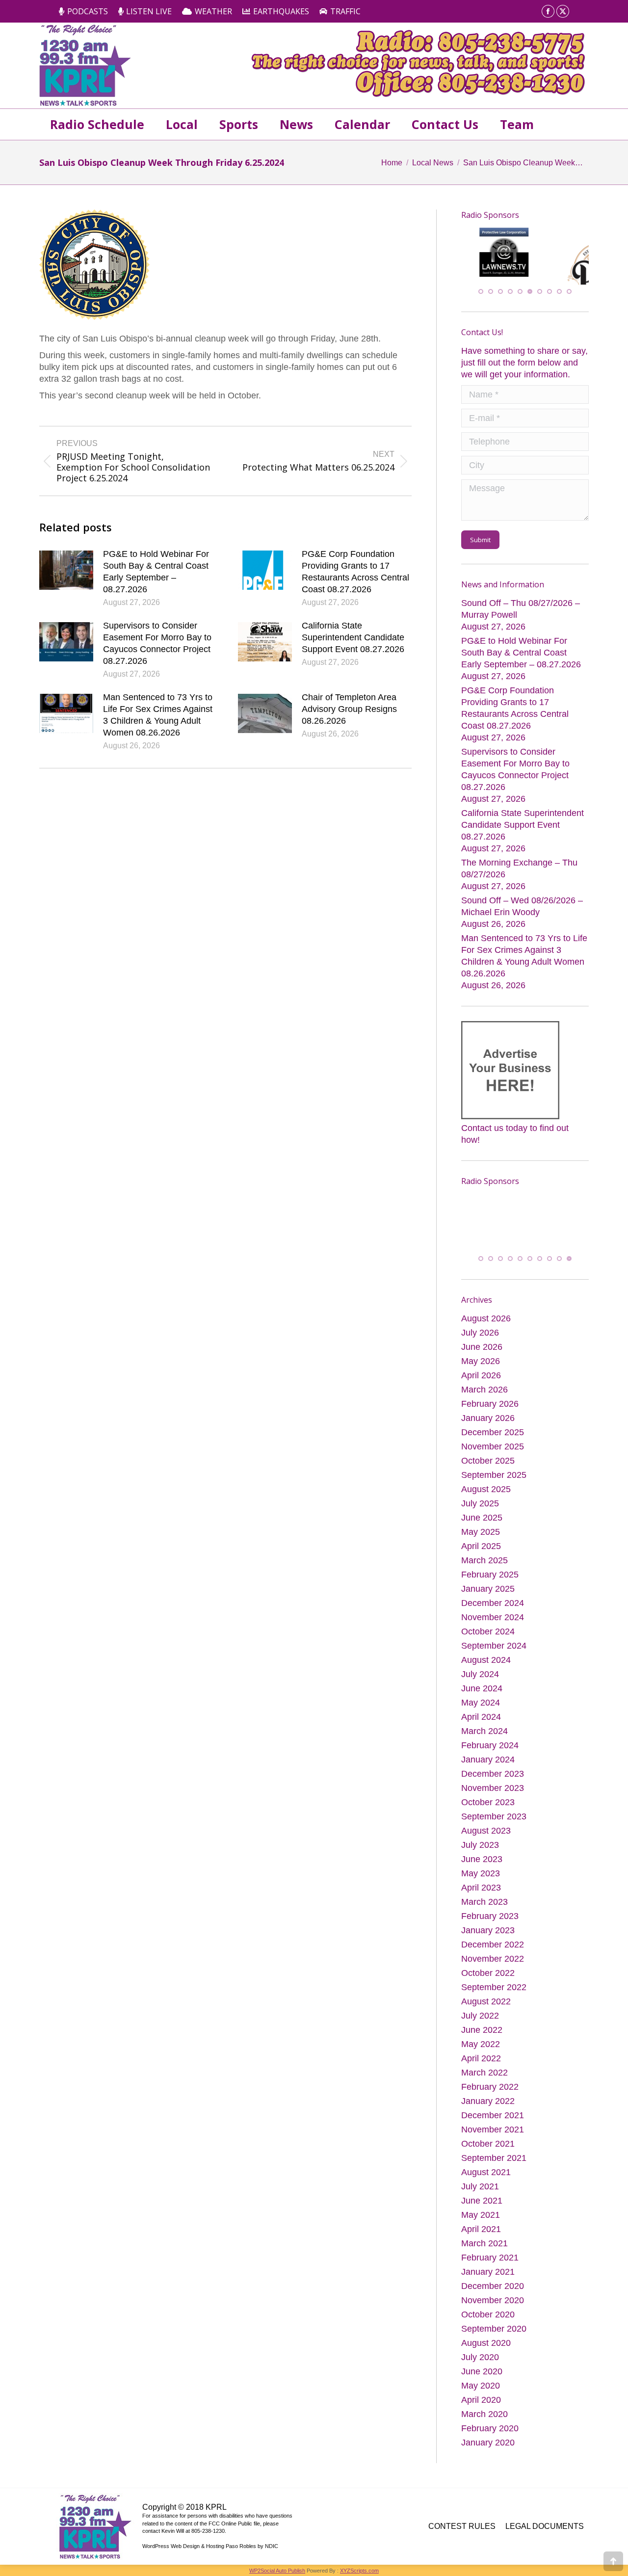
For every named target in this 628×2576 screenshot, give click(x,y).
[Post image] (66, 570)
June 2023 (482, 1864)
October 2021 (488, 2148)
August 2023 (486, 1835)
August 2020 (486, 2347)
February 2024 (490, 1750)
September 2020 (494, 2333)
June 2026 (482, 1351)
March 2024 (484, 1735)
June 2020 (482, 2376)
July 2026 (480, 1337)
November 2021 (493, 2134)
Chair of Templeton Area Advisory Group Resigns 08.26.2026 (349, 709)
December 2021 (493, 2120)
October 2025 (488, 1465)
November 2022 (493, 1963)
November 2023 (493, 1792)
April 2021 (481, 2234)
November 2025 (493, 1451)
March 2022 (484, 2077)
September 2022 (494, 1992)
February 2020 (490, 2433)
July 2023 (480, 1849)
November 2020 (493, 2305)
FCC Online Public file (234, 2528)
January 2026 (488, 1422)
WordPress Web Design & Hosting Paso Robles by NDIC (210, 2550)
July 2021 (480, 2191)
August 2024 (486, 1664)
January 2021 (488, 2276)
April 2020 (481, 2404)
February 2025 (490, 1579)
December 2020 (493, 2290)
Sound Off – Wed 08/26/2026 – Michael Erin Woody (522, 906)
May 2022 (481, 2049)
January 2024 (488, 1764)
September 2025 (494, 1479)
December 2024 (493, 1607)
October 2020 (488, 2319)
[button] (481, 290)
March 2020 (484, 2418)
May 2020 (481, 2390)
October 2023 (488, 1807)
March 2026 (484, 1394)
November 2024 (493, 1622)
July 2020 (480, 2362)
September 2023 (494, 1821)
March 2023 (484, 1906)
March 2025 (484, 1565)
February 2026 (490, 1408)
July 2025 (480, 1508)
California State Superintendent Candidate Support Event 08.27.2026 (353, 637)
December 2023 (493, 1778)
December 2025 (493, 1437)
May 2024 (481, 1707)
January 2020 (488, 2447)
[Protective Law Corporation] (507, 274)
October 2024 (488, 1636)
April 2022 (481, 2063)
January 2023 (488, 1935)
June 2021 (482, 2205)
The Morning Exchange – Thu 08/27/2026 (519, 868)
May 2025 (481, 1536)
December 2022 (493, 1949)
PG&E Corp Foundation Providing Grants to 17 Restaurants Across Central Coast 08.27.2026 (355, 572)
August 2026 (486, 1323)
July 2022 (480, 2020)
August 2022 (486, 2006)
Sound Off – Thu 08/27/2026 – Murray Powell (521, 608)
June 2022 (482, 2034)
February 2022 (490, 2091)
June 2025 (482, 1522)
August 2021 (486, 2177)
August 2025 (486, 1494)
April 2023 (481, 1892)
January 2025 (488, 1593)
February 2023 (490, 1920)
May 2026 (481, 1366)
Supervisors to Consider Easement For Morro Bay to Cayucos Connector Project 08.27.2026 (157, 643)
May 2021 (481, 2219)
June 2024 (482, 1693)
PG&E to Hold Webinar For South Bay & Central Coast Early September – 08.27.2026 (156, 572)
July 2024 (480, 1679)
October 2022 (488, 1977)
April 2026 (481, 1380)
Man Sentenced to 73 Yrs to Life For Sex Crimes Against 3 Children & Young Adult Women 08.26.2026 (158, 715)
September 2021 (494, 2162)
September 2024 (494, 1650)
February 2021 (490, 2262)
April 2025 (481, 1551)
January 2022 (488, 2105)
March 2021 (484, 2248)
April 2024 (481, 1721)
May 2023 (481, 1878)
